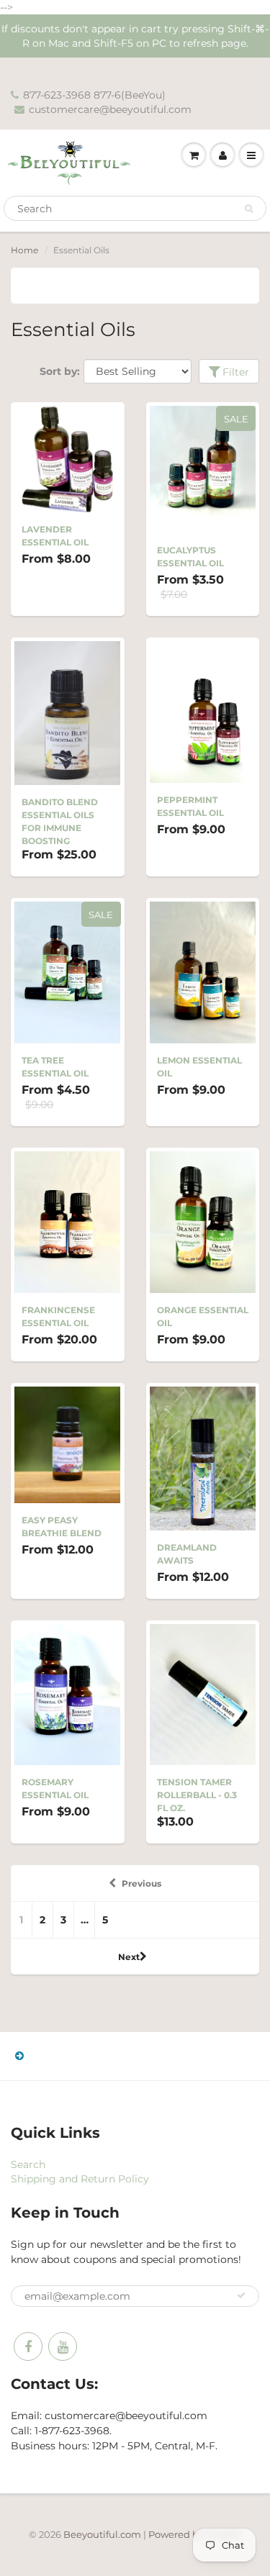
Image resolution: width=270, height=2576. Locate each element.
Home (24, 250)
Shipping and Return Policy (80, 2179)
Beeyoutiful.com (102, 2534)
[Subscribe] (241, 2295)
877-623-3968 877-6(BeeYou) (94, 95)
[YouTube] (63, 2346)
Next (129, 1957)
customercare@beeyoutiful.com (110, 109)
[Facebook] (28, 2346)
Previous (141, 1883)
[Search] (249, 209)
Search (28, 2164)
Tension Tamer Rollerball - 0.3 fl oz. (197, 1795)
